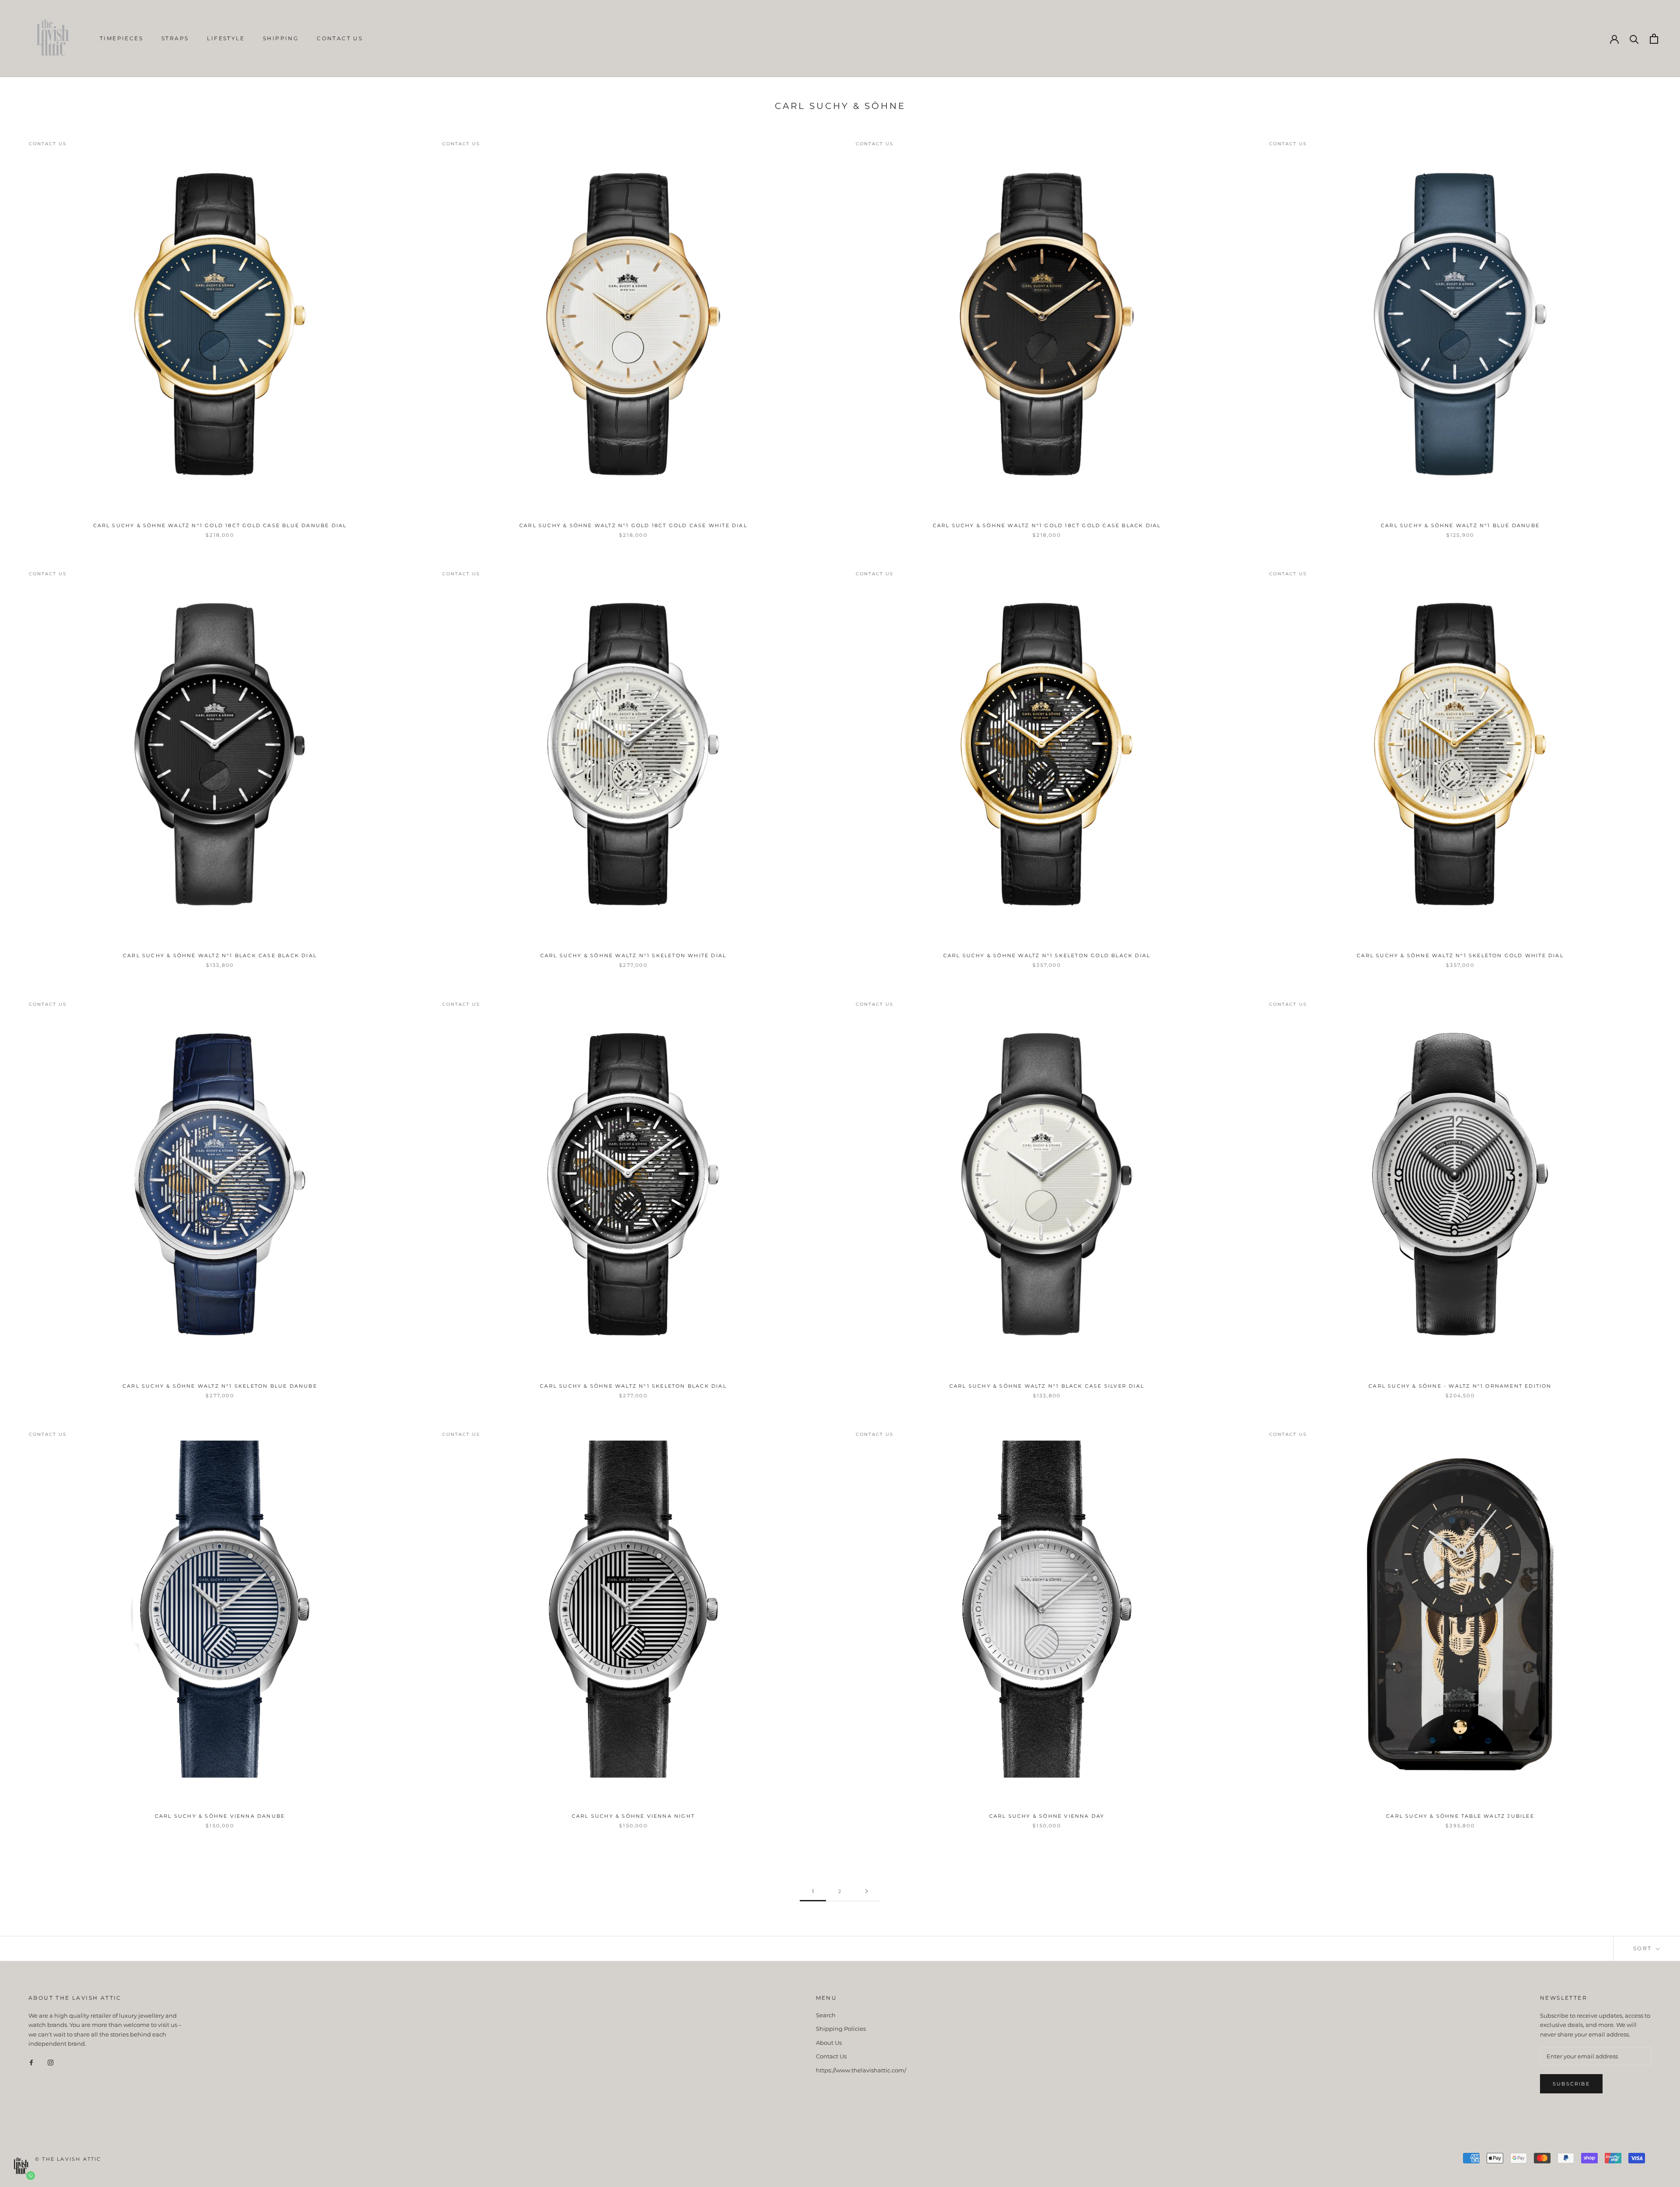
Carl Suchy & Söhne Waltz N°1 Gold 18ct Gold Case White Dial (633, 525)
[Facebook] (31, 2062)
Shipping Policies (841, 2029)
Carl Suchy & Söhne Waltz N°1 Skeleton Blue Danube (220, 1386)
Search (826, 2015)
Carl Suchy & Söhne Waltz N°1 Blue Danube (1460, 525)
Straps (175, 38)
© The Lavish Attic (68, 2159)
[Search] (1634, 39)
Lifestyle (226, 38)
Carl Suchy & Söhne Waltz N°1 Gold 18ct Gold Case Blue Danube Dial (220, 525)
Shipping (281, 38)
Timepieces (121, 38)
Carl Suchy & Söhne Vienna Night (633, 1816)
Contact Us (340, 38)
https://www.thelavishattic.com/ (861, 2070)
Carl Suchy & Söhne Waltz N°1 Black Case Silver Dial (1047, 1386)
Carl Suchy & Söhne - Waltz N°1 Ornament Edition (1460, 1386)
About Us (829, 2043)
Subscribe (1571, 2084)
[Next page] (867, 1892)
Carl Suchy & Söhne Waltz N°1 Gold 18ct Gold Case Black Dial (1047, 525)
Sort (1644, 1948)
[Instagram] (51, 2062)
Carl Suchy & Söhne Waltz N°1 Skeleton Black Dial (633, 1386)
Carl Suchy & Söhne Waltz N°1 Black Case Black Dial (220, 955)
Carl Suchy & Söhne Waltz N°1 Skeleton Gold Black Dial (1047, 955)
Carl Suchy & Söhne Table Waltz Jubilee (1460, 1816)
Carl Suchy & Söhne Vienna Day (1047, 1816)
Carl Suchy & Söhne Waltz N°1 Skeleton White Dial (633, 955)
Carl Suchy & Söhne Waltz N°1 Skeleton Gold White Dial (1460, 955)
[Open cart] (1654, 39)
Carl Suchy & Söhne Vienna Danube (220, 1816)
